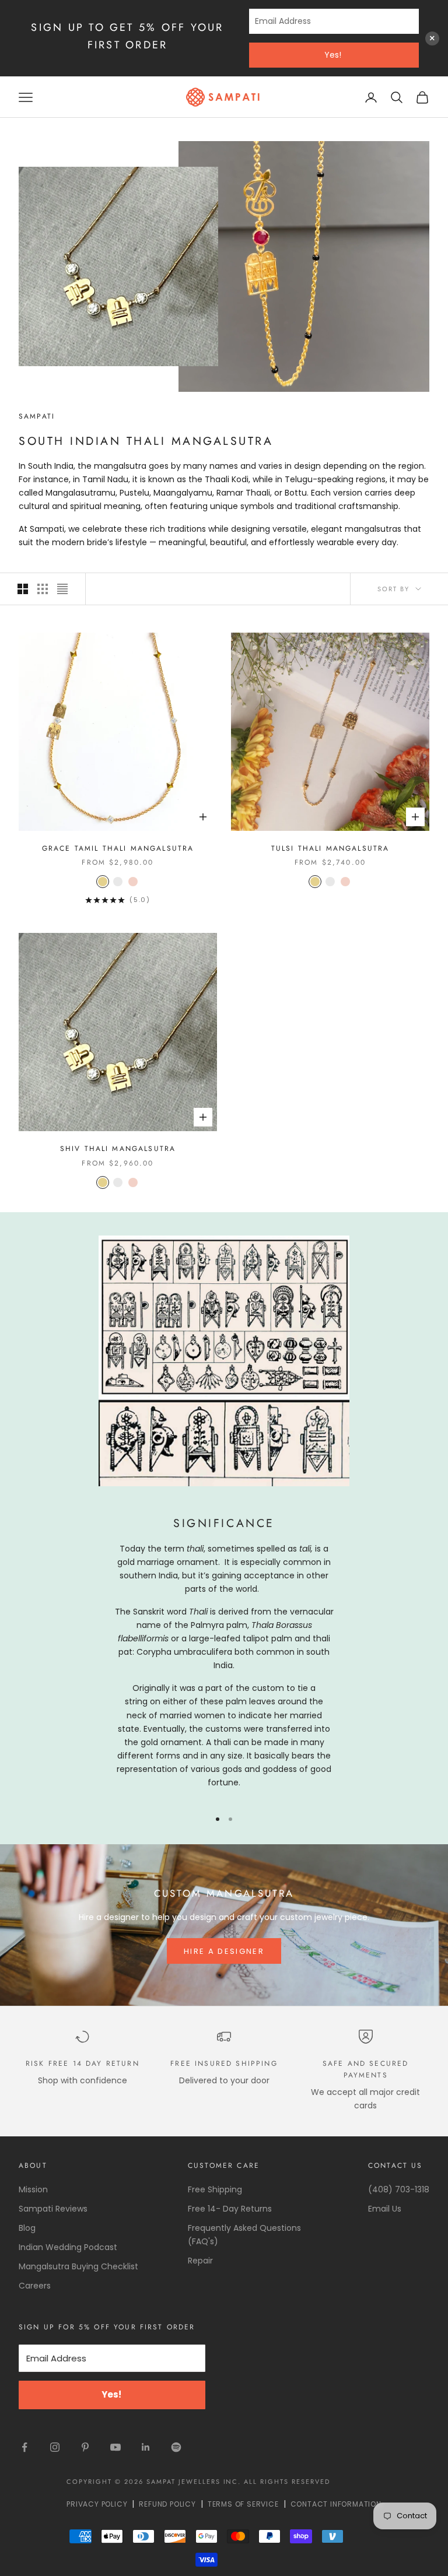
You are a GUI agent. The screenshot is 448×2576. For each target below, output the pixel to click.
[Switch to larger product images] (23, 589)
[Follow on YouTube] (116, 2447)
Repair (200, 2261)
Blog (27, 2228)
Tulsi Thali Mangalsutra (330, 848)
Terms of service (243, 2504)
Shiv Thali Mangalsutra (118, 1149)
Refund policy (167, 2504)
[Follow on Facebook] (24, 2447)
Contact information (336, 2504)
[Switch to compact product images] (62, 589)
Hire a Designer (224, 1951)
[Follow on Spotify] (176, 2447)
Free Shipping (215, 2189)
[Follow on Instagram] (55, 2447)
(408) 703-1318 (399, 2189)
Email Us (385, 2209)
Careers (35, 2286)
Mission (33, 2189)
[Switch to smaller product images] (43, 589)
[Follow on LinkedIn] (146, 2447)
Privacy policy (97, 2504)
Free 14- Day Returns (230, 2209)
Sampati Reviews (53, 2209)
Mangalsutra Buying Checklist (78, 2266)
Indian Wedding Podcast (68, 2247)
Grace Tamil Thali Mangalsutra (118, 848)
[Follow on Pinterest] (85, 2447)
